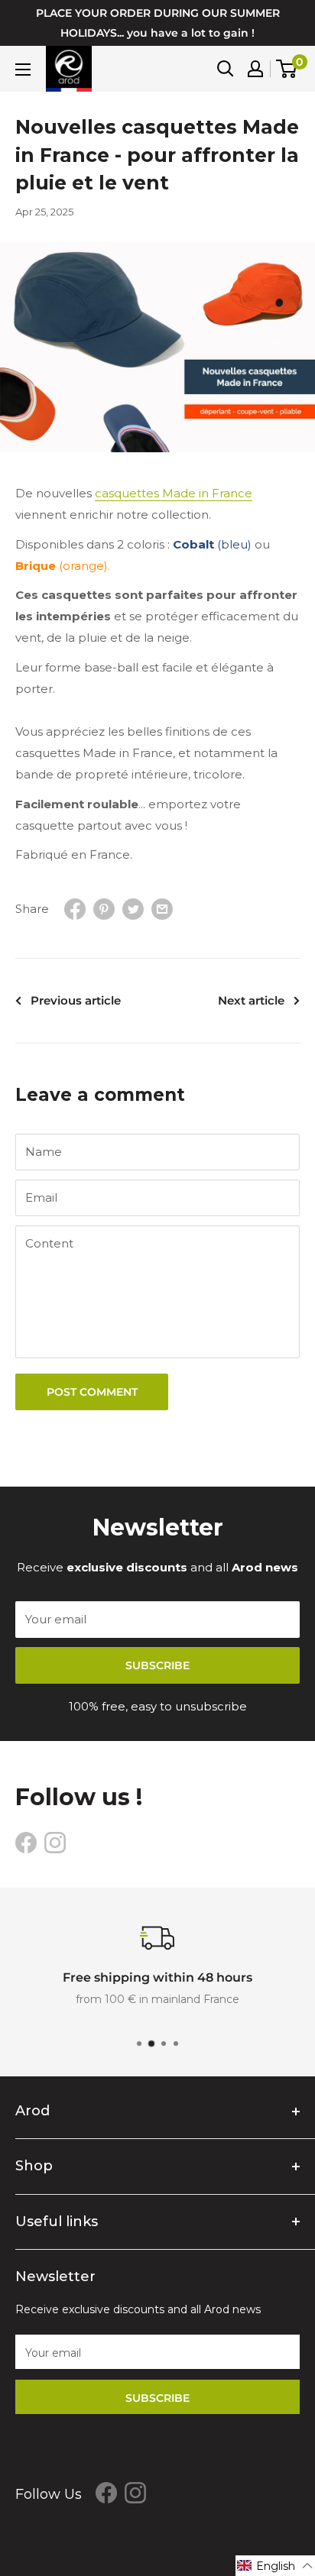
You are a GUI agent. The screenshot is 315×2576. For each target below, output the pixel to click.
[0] (287, 69)
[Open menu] (23, 70)
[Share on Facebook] (75, 909)
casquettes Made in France (174, 493)
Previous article (76, 1000)
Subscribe (157, 1665)
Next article (251, 1000)
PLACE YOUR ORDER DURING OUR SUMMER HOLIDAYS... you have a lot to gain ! (158, 23)
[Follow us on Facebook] (26, 1842)
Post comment (92, 1392)
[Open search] (226, 69)
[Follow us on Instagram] (55, 1842)
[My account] (255, 69)
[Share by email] (162, 909)
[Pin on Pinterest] (104, 909)
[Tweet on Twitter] (133, 909)
